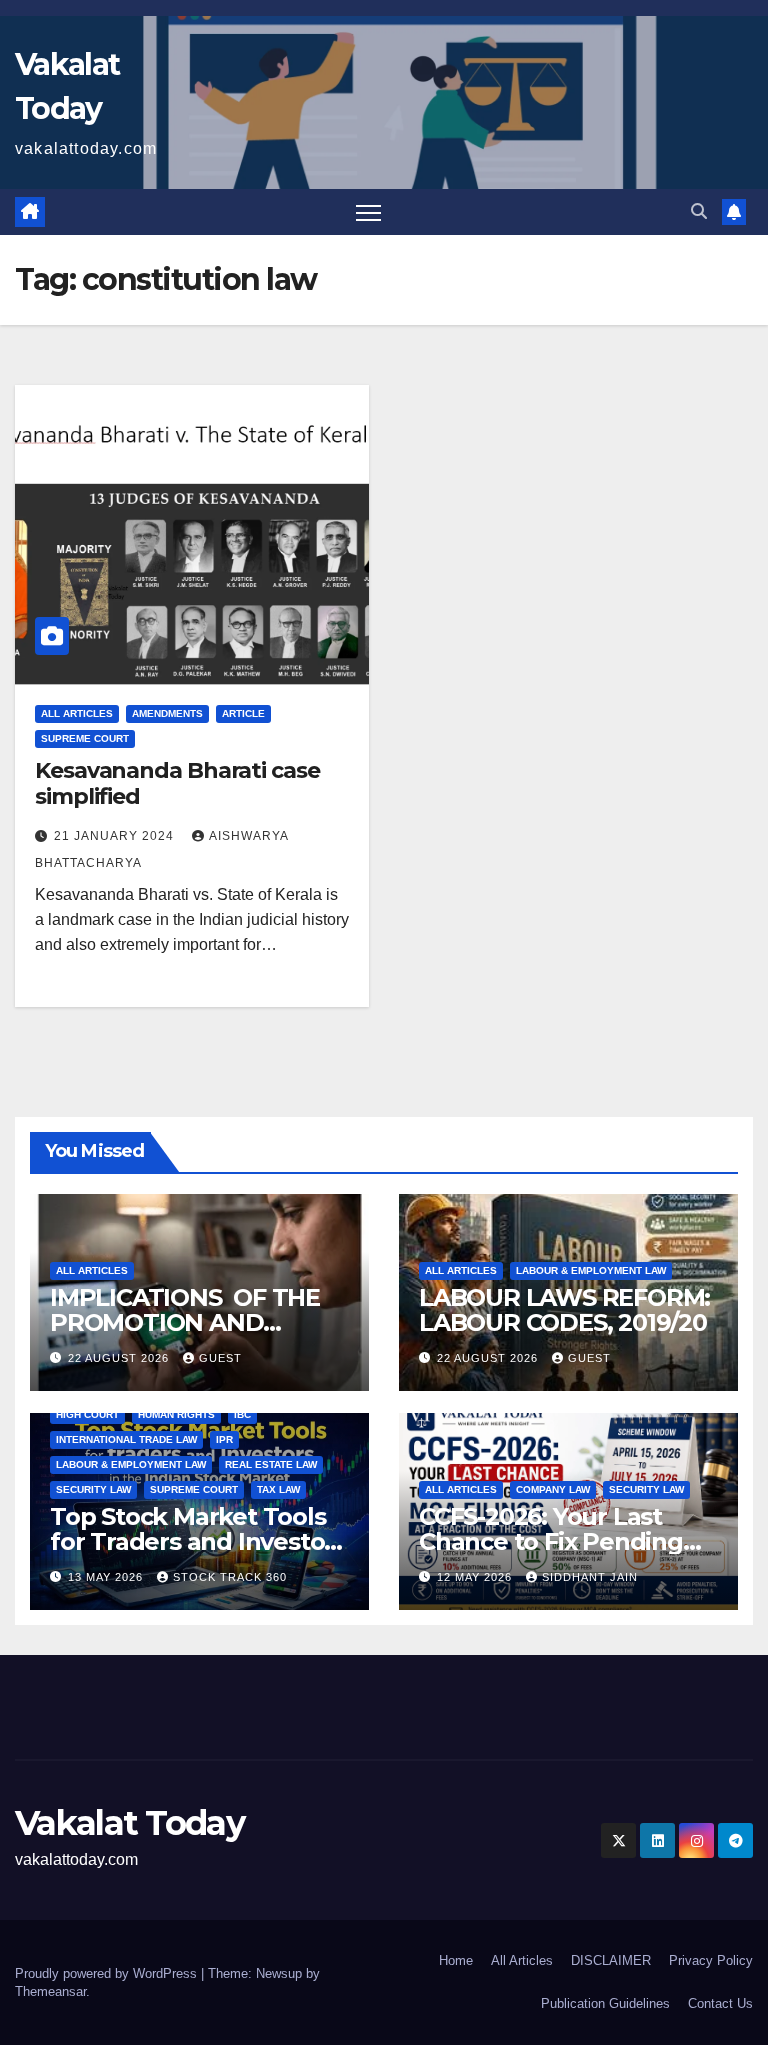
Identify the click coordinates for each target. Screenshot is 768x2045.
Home (456, 1960)
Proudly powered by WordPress (108, 1973)
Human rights (176, 1414)
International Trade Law (126, 1439)
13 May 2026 (107, 1577)
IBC (242, 1414)
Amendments (167, 713)
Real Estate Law (271, 1464)
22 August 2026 (120, 1358)
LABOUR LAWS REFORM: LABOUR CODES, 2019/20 (564, 1310)
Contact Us (720, 2003)
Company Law (553, 1489)
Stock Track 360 (230, 1577)
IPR (224, 1439)
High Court (87, 1414)
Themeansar (50, 1991)
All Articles (77, 713)
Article (243, 713)
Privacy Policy (711, 1960)
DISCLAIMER (611, 1960)
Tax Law (278, 1489)
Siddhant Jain (590, 1577)
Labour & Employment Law (591, 1270)
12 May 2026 (476, 1577)
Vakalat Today (129, 1823)
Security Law (93, 1489)
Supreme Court (85, 738)
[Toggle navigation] (368, 212)
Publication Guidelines (605, 2003)
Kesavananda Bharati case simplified (177, 783)
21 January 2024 (116, 836)
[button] (699, 211)
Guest (220, 1358)
